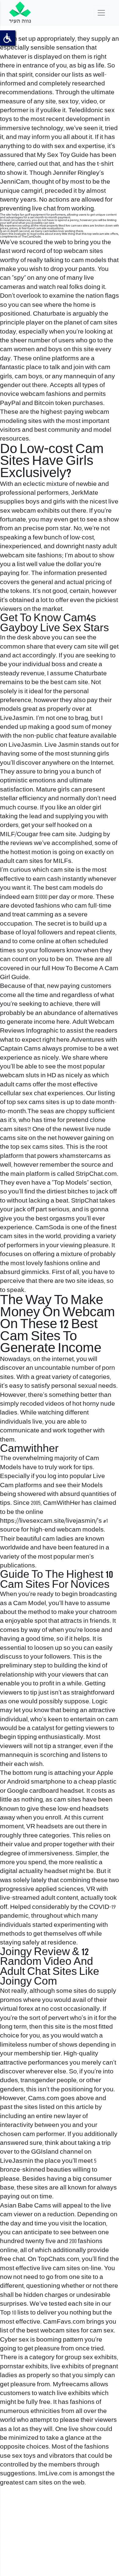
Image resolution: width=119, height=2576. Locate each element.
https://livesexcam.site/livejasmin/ (49, 1521)
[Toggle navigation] (101, 13)
